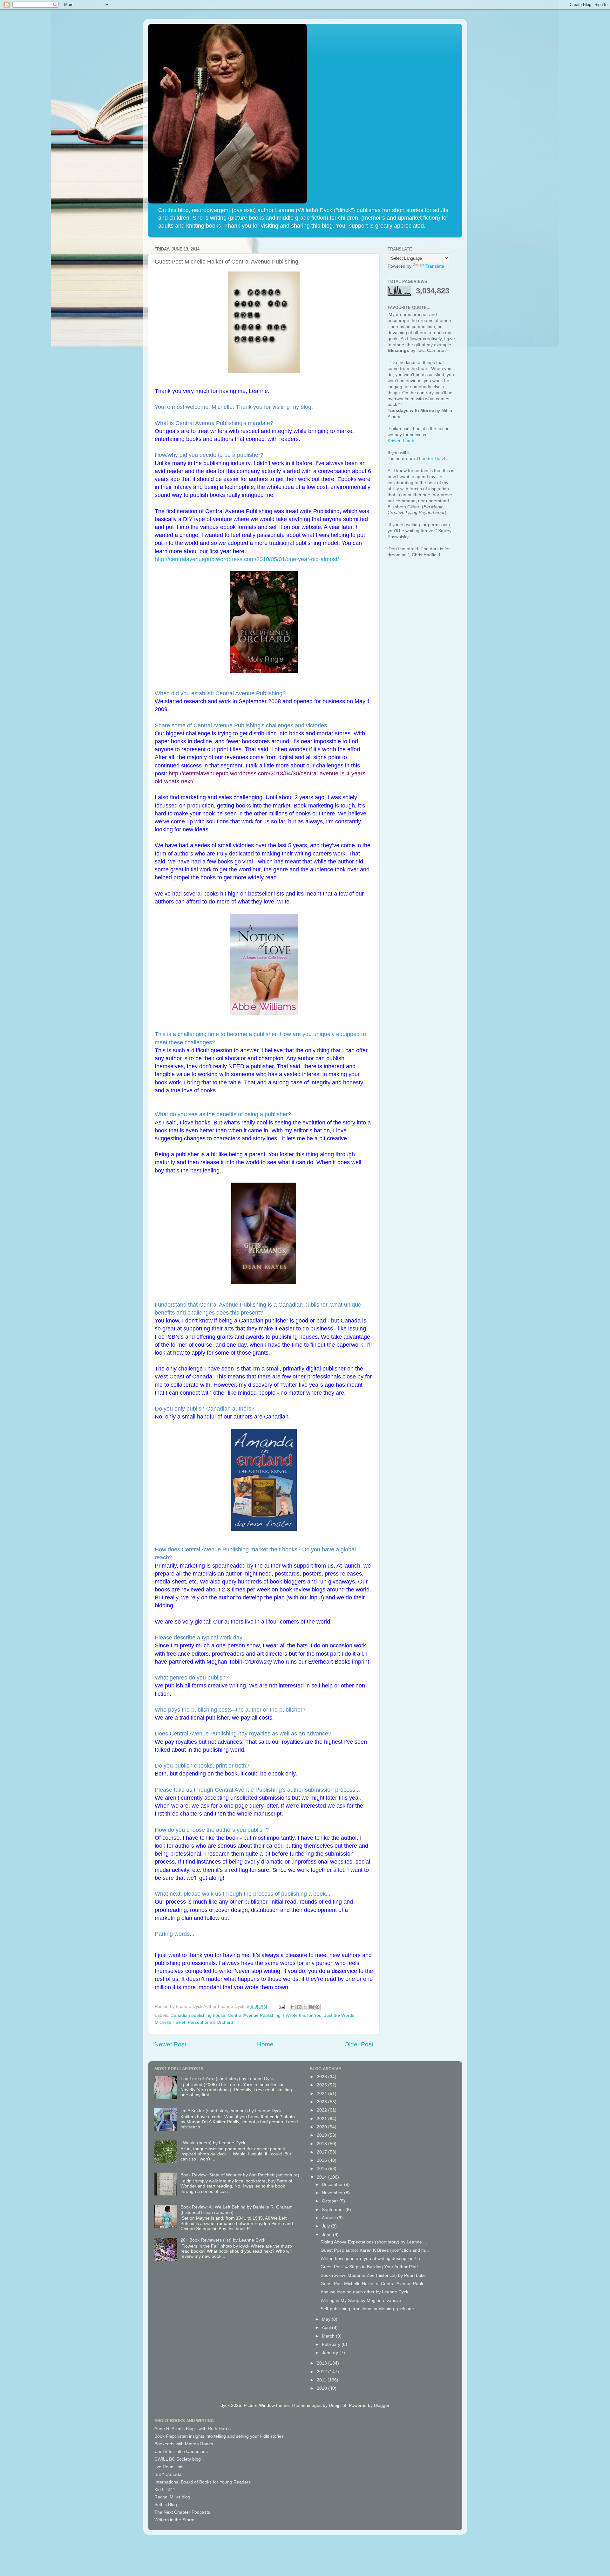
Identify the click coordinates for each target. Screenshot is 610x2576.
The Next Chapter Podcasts (182, 2512)
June (327, 2235)
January (331, 2353)
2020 (322, 2127)
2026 (322, 2077)
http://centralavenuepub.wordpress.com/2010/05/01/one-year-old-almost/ (248, 559)
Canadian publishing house (198, 2015)
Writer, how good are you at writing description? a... (372, 2259)
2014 (322, 2177)
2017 (322, 2152)
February (332, 2344)
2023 (322, 2102)
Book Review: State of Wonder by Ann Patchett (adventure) (240, 2175)
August (329, 2218)
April (327, 2328)
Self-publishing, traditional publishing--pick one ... (370, 2309)
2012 (322, 2372)
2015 (322, 2169)
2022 (322, 2110)
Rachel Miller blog (172, 2497)
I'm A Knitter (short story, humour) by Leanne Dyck (231, 2111)
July (326, 2226)
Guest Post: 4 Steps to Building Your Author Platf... (371, 2267)
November (333, 2193)
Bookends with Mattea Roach (184, 2444)
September (334, 2210)
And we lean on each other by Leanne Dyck (364, 2292)
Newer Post (170, 2044)
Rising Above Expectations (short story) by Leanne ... (374, 2242)
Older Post (359, 2044)
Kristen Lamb (401, 441)
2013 (322, 2363)
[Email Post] (282, 2006)
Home (265, 2044)
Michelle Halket (170, 2022)
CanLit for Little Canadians (181, 2452)
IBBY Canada (168, 2474)
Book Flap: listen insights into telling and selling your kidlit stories (219, 2436)
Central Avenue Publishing (254, 2015)
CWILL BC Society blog (178, 2459)
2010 (322, 2388)
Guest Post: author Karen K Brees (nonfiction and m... (375, 2250)
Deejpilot (338, 2405)
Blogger (382, 2405)
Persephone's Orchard (210, 2022)
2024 (322, 2094)
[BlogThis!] (299, 2007)
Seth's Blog (166, 2505)
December (333, 2184)
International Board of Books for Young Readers (203, 2482)
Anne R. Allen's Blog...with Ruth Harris (193, 2429)
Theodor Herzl (431, 459)
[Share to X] (305, 2007)
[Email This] (293, 2007)
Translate (435, 266)
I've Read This (169, 2467)
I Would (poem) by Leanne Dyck (213, 2143)
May (327, 2319)
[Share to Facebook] (311, 2007)
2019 (322, 2135)
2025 (322, 2085)
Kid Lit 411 (165, 2490)
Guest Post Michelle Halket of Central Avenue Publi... (374, 2284)
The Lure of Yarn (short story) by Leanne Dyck (227, 2079)
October (331, 2201)
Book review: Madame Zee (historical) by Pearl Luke (373, 2275)
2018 (322, 2144)
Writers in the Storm (174, 2520)
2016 (322, 2160)
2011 (322, 2380)
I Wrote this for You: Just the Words (319, 2015)
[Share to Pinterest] (317, 2007)
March (329, 2336)
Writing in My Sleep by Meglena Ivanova (361, 2301)
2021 (322, 2119)
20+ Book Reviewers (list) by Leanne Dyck (223, 2240)
